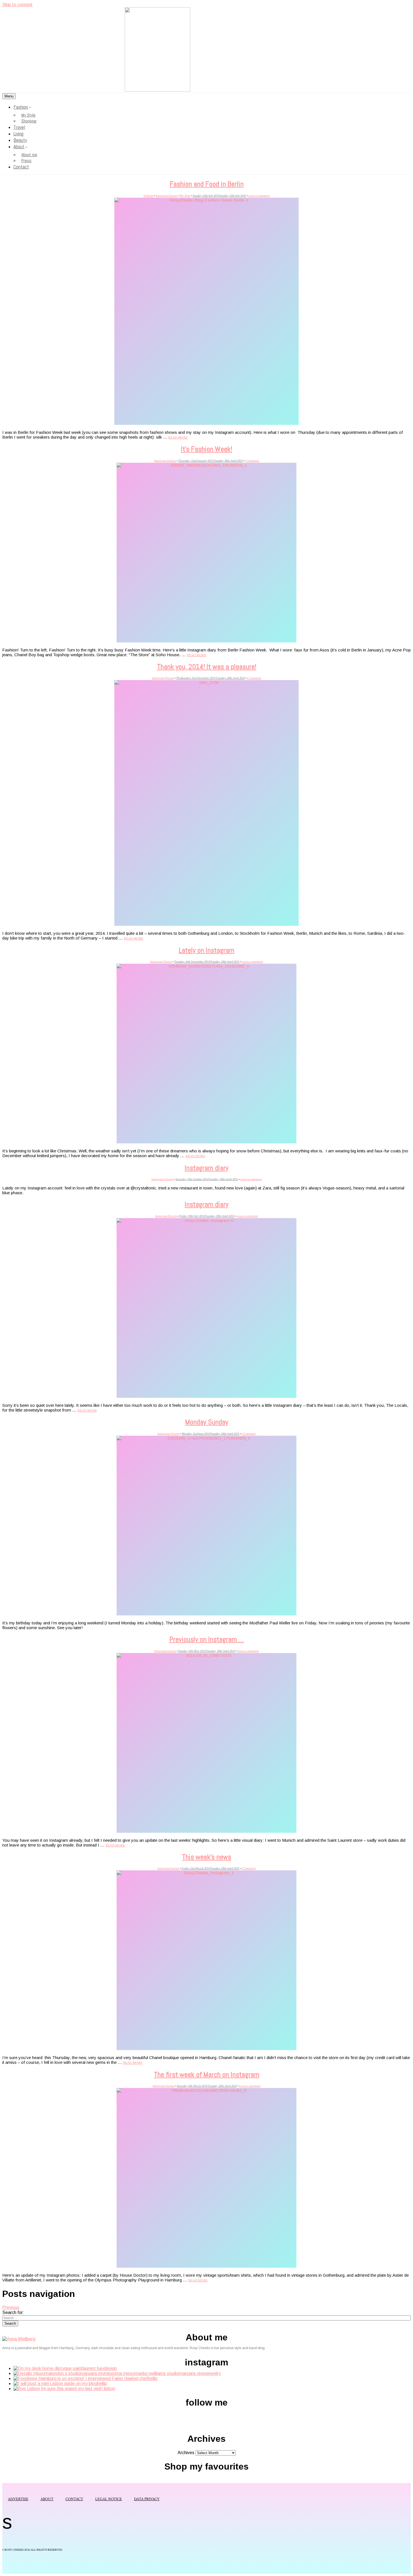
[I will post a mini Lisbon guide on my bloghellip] (60, 2384)
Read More (178, 438)
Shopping (29, 121)
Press (26, 160)
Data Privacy (147, 2499)
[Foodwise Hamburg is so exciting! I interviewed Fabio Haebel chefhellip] (86, 2378)
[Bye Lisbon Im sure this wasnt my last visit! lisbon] (64, 2389)
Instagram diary (206, 1168)
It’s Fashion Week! (206, 449)
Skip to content (17, 5)
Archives (186, 2453)
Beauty (20, 140)
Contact (21, 167)
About (19, 146)
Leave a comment (259, 196)
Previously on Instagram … (207, 1639)
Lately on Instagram (206, 950)
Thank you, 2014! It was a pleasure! (207, 667)
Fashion (21, 107)
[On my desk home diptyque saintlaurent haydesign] (65, 2368)
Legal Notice (109, 2499)
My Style (28, 115)
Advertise (18, 2499)
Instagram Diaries (167, 196)
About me (29, 155)
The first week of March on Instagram (207, 2075)
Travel (19, 127)
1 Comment (252, 461)
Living (19, 134)
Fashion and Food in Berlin (207, 184)
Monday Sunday (207, 1422)
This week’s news (207, 1857)
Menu (9, 96)
